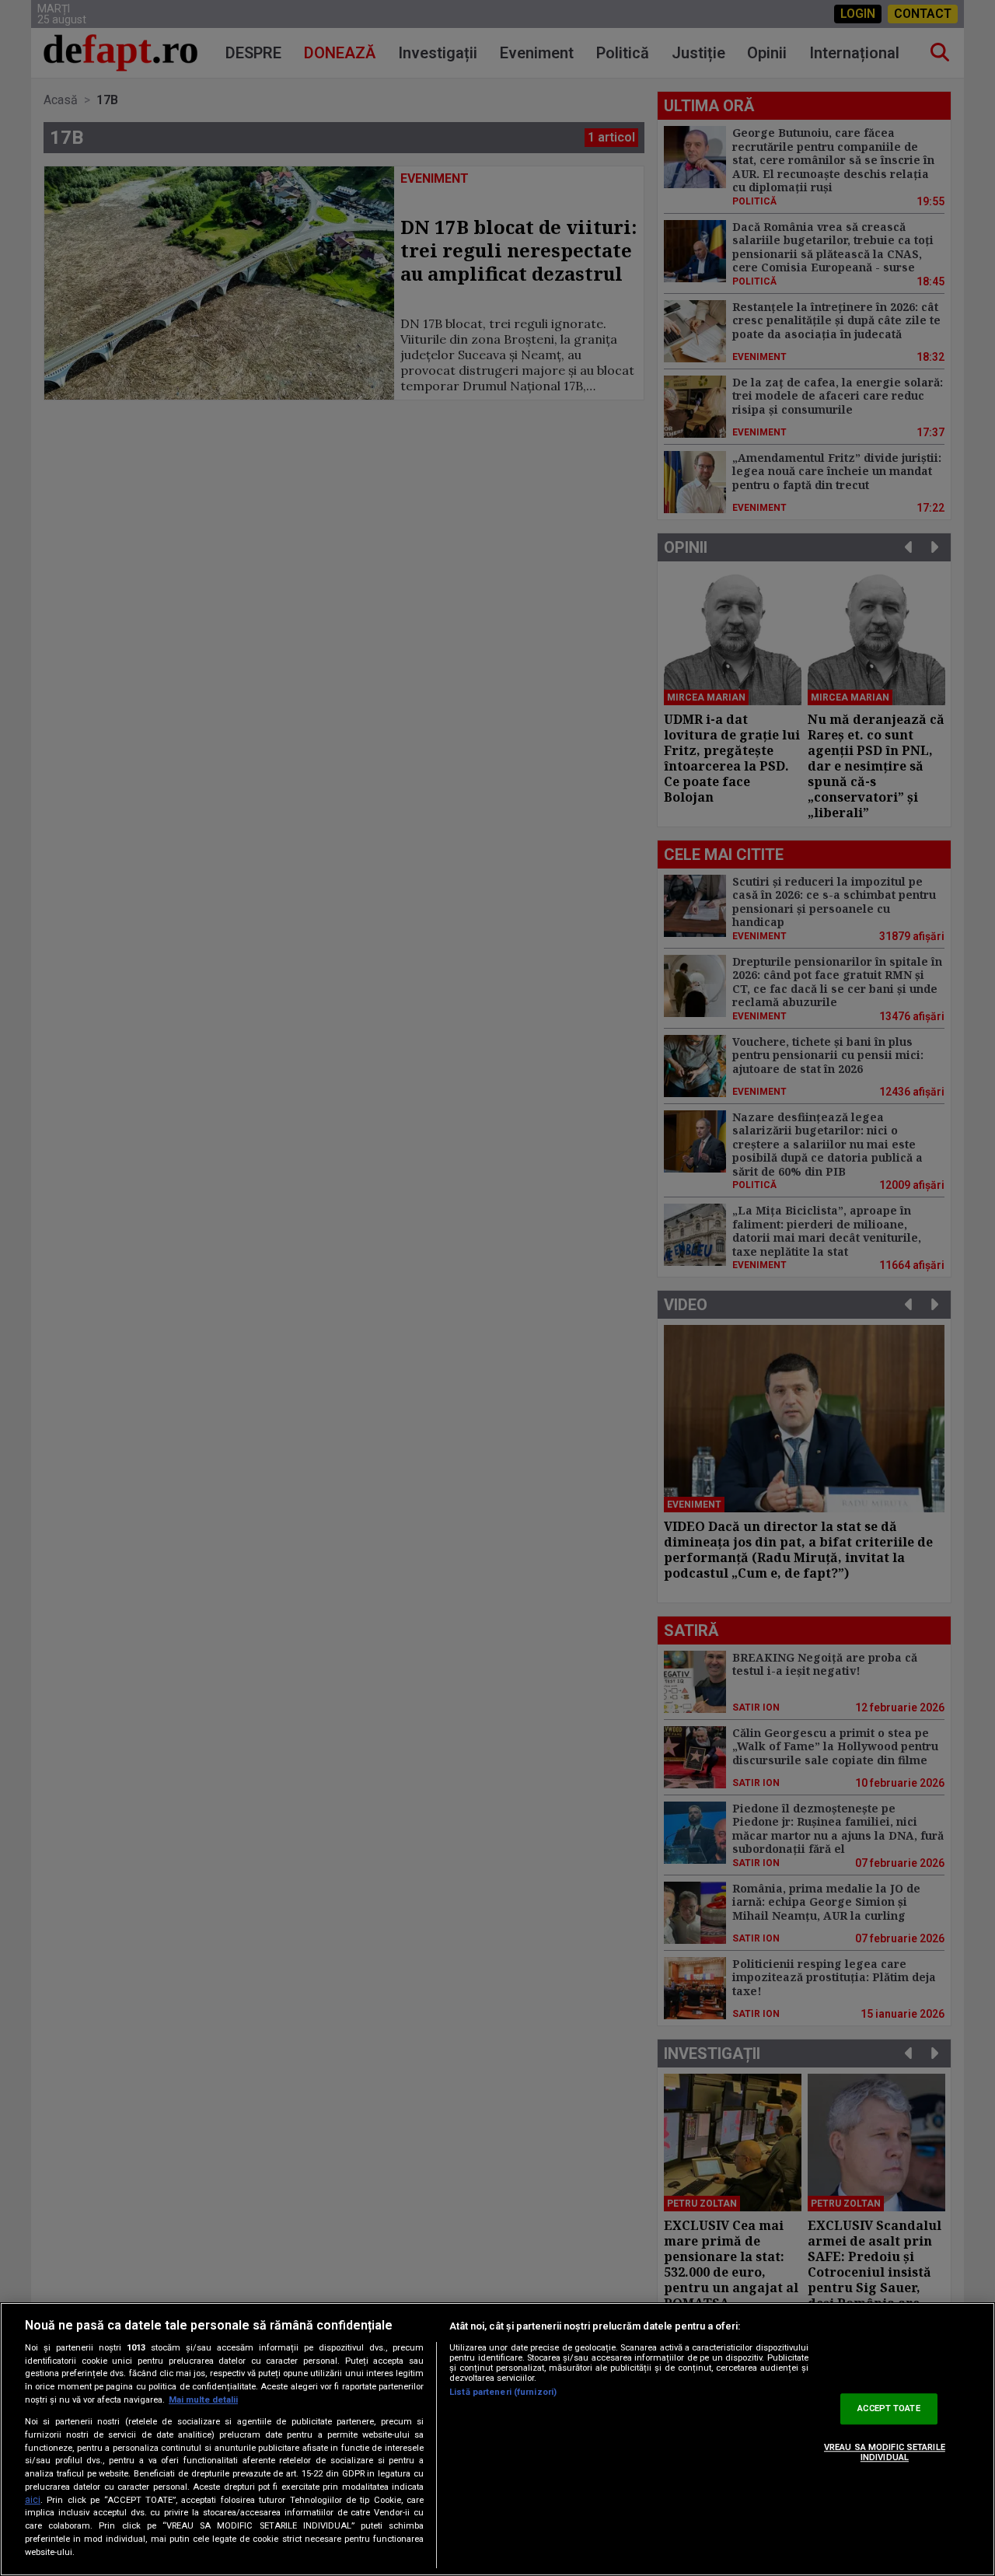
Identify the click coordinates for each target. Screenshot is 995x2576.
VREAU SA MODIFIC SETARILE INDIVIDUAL (885, 2452)
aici (33, 2500)
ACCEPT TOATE (889, 2408)
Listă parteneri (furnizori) (503, 2392)
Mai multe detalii (203, 2400)
